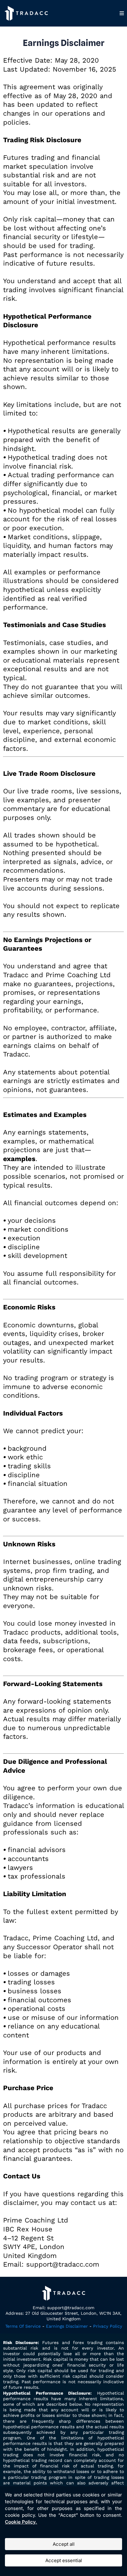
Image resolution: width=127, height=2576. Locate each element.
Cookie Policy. (21, 2522)
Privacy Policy (108, 2326)
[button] (122, 13)
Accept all (64, 2544)
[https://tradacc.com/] (26, 13)
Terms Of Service (23, 2326)
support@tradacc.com (71, 2308)
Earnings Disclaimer (67, 2326)
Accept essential (64, 2560)
